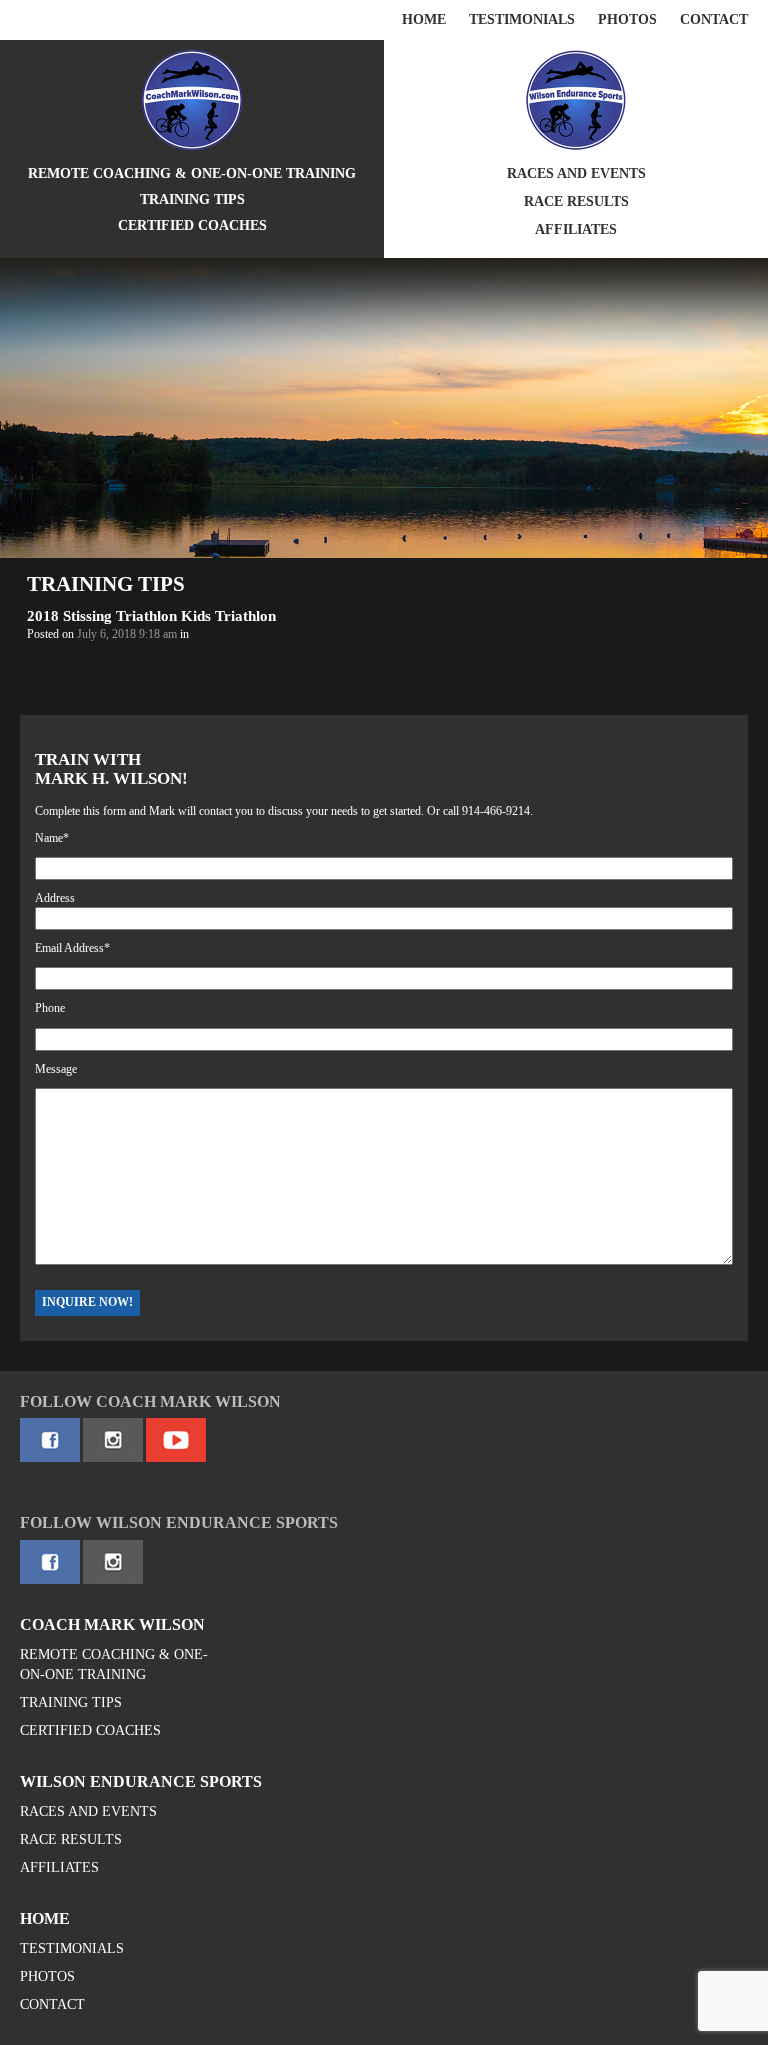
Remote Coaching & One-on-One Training (192, 173)
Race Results (576, 201)
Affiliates (576, 229)
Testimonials (522, 19)
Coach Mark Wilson (112, 1624)
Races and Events (576, 173)
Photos (627, 19)
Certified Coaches (192, 225)
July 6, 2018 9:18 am (127, 634)
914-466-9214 (496, 811)
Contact (714, 19)
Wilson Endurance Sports (141, 1781)
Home (424, 19)
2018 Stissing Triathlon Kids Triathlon (151, 616)
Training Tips (192, 199)
